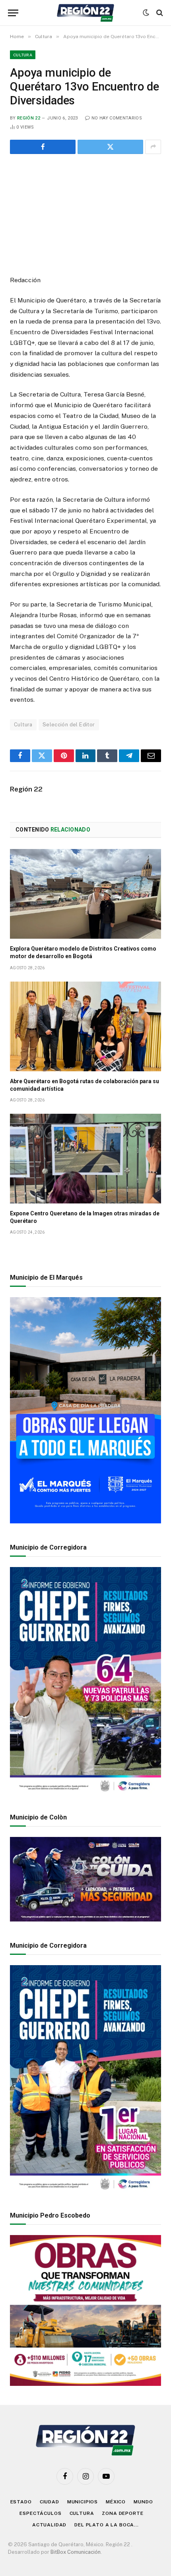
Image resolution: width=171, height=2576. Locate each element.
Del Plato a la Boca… (107, 2525)
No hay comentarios (117, 118)
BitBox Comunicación (76, 2552)
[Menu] (13, 13)
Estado (21, 2502)
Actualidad (49, 2525)
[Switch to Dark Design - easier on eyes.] (146, 13)
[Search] (159, 13)
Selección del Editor (69, 725)
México (116, 2502)
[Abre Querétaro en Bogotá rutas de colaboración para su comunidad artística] (85, 1026)
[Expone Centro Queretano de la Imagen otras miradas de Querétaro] (85, 1159)
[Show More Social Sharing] (153, 147)
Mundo (143, 2502)
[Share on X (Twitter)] (110, 147)
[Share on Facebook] (43, 147)
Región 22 (29, 118)
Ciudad (50, 2502)
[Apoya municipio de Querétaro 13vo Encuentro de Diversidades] (85, 213)
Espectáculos (40, 2513)
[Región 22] (85, 13)
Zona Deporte (122, 2513)
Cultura (23, 55)
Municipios (83, 2502)
